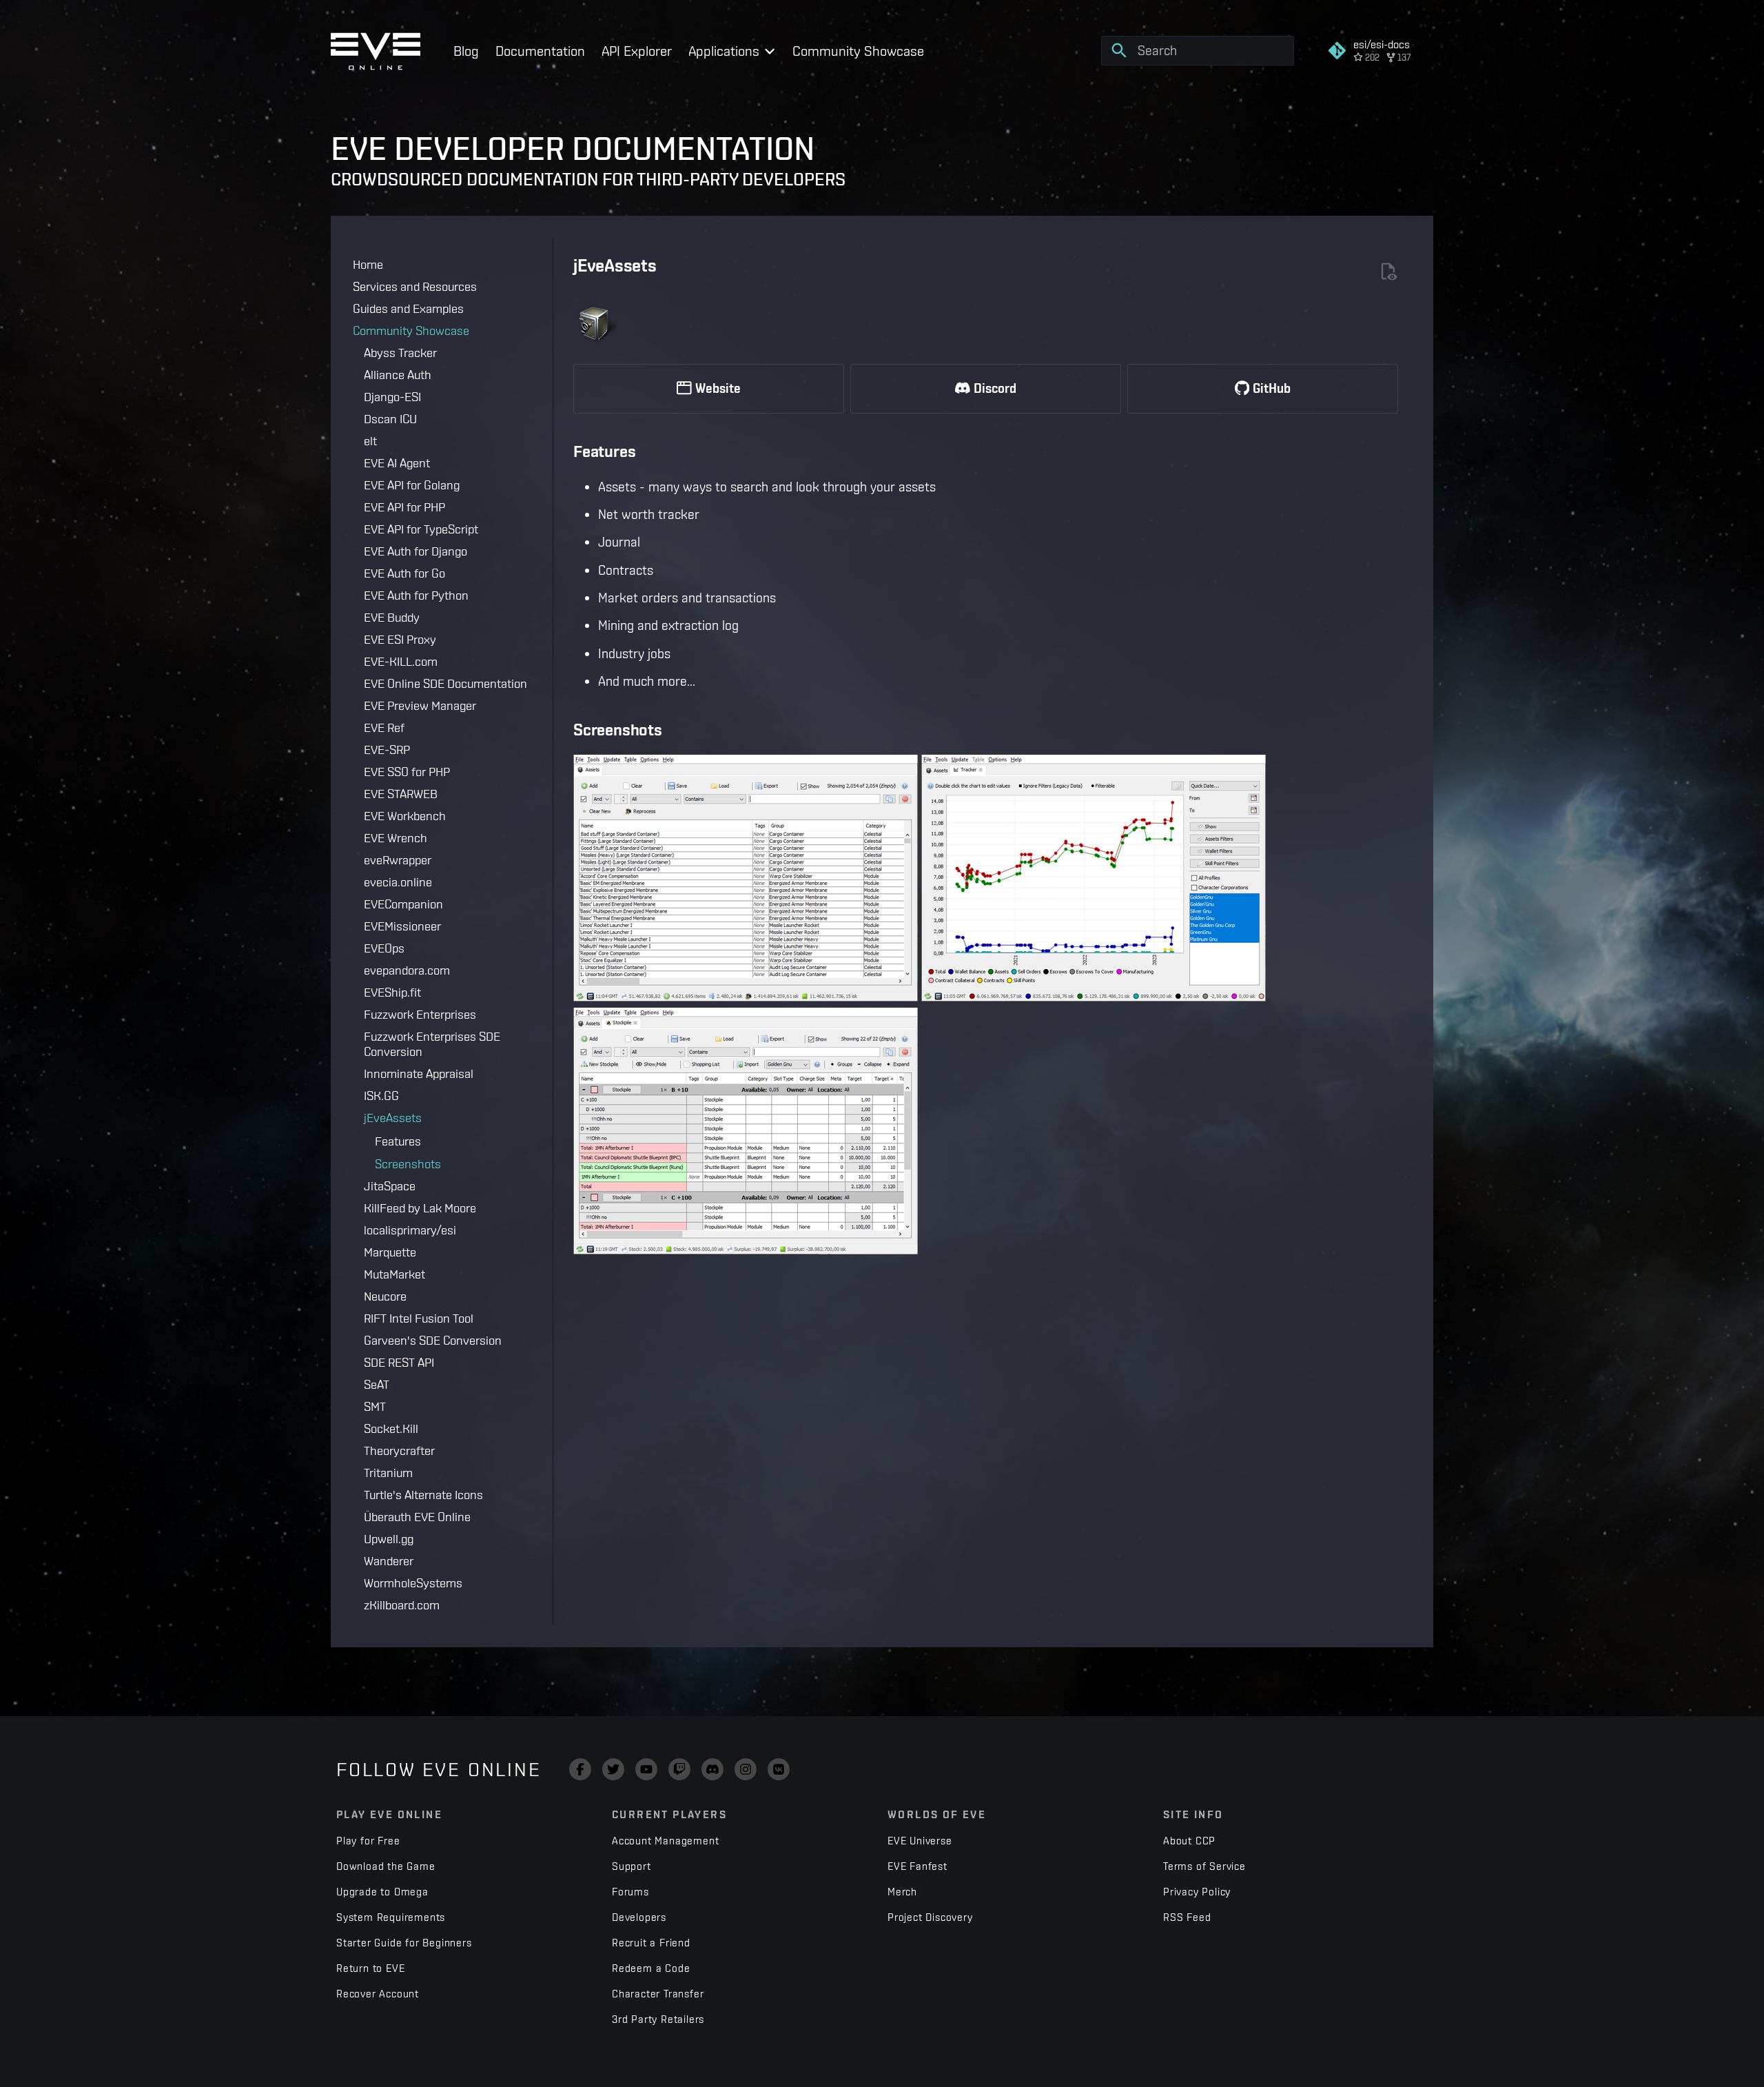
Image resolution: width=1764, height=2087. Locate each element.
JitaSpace (390, 1186)
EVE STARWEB (401, 794)
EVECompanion (403, 904)
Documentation (540, 51)
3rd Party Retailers (658, 2019)
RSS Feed (1187, 1917)
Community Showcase (858, 51)
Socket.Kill (391, 1428)
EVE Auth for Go (404, 573)
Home (368, 264)
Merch (902, 1892)
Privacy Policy (1197, 1892)
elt (370, 441)
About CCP (1189, 1841)
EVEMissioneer (402, 926)
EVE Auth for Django (416, 551)
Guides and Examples (408, 308)
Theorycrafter (399, 1450)
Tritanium (388, 1473)
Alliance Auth (398, 375)
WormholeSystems (413, 1583)
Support (632, 1866)
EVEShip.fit (392, 992)
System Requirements (391, 1917)
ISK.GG (381, 1096)
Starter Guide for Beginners (404, 1943)
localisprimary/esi (410, 1230)
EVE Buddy (392, 617)
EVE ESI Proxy (400, 639)
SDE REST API (399, 1362)
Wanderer (389, 1561)
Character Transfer (658, 1994)
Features (398, 1141)
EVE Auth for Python (416, 595)
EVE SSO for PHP (407, 772)
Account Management (665, 1841)
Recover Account (378, 1994)
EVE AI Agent (397, 463)
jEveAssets (393, 1118)
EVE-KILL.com (401, 661)
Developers (639, 1917)
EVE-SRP (387, 750)
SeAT (377, 1384)
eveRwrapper (398, 860)
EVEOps (384, 948)
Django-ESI (392, 397)
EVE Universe (920, 1841)
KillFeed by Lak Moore (420, 1208)
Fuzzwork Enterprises (420, 1014)
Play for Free (368, 1841)
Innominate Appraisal (419, 1073)
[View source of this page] (1388, 272)
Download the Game (386, 1866)
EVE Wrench (396, 838)
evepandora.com (407, 970)
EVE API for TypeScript (421, 529)
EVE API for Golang (412, 485)
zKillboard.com (402, 1605)
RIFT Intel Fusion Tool (419, 1318)
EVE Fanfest (917, 1866)
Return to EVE (370, 1968)
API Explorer (637, 51)
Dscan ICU (390, 419)
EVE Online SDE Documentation (445, 683)
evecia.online (398, 882)
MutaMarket (394, 1274)
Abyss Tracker (400, 353)
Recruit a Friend (651, 1943)
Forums (630, 1892)
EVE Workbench (405, 816)
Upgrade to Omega (382, 1892)
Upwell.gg (389, 1539)
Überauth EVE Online (417, 1517)
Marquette (390, 1252)
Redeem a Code (651, 1968)
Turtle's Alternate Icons (423, 1495)
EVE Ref (384, 727)
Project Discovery (930, 1917)
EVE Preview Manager (420, 705)
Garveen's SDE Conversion (433, 1340)
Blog (466, 51)
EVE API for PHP (404, 507)
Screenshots (408, 1164)
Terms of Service (1204, 1866)
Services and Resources (415, 286)
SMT (375, 1406)
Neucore (385, 1296)
